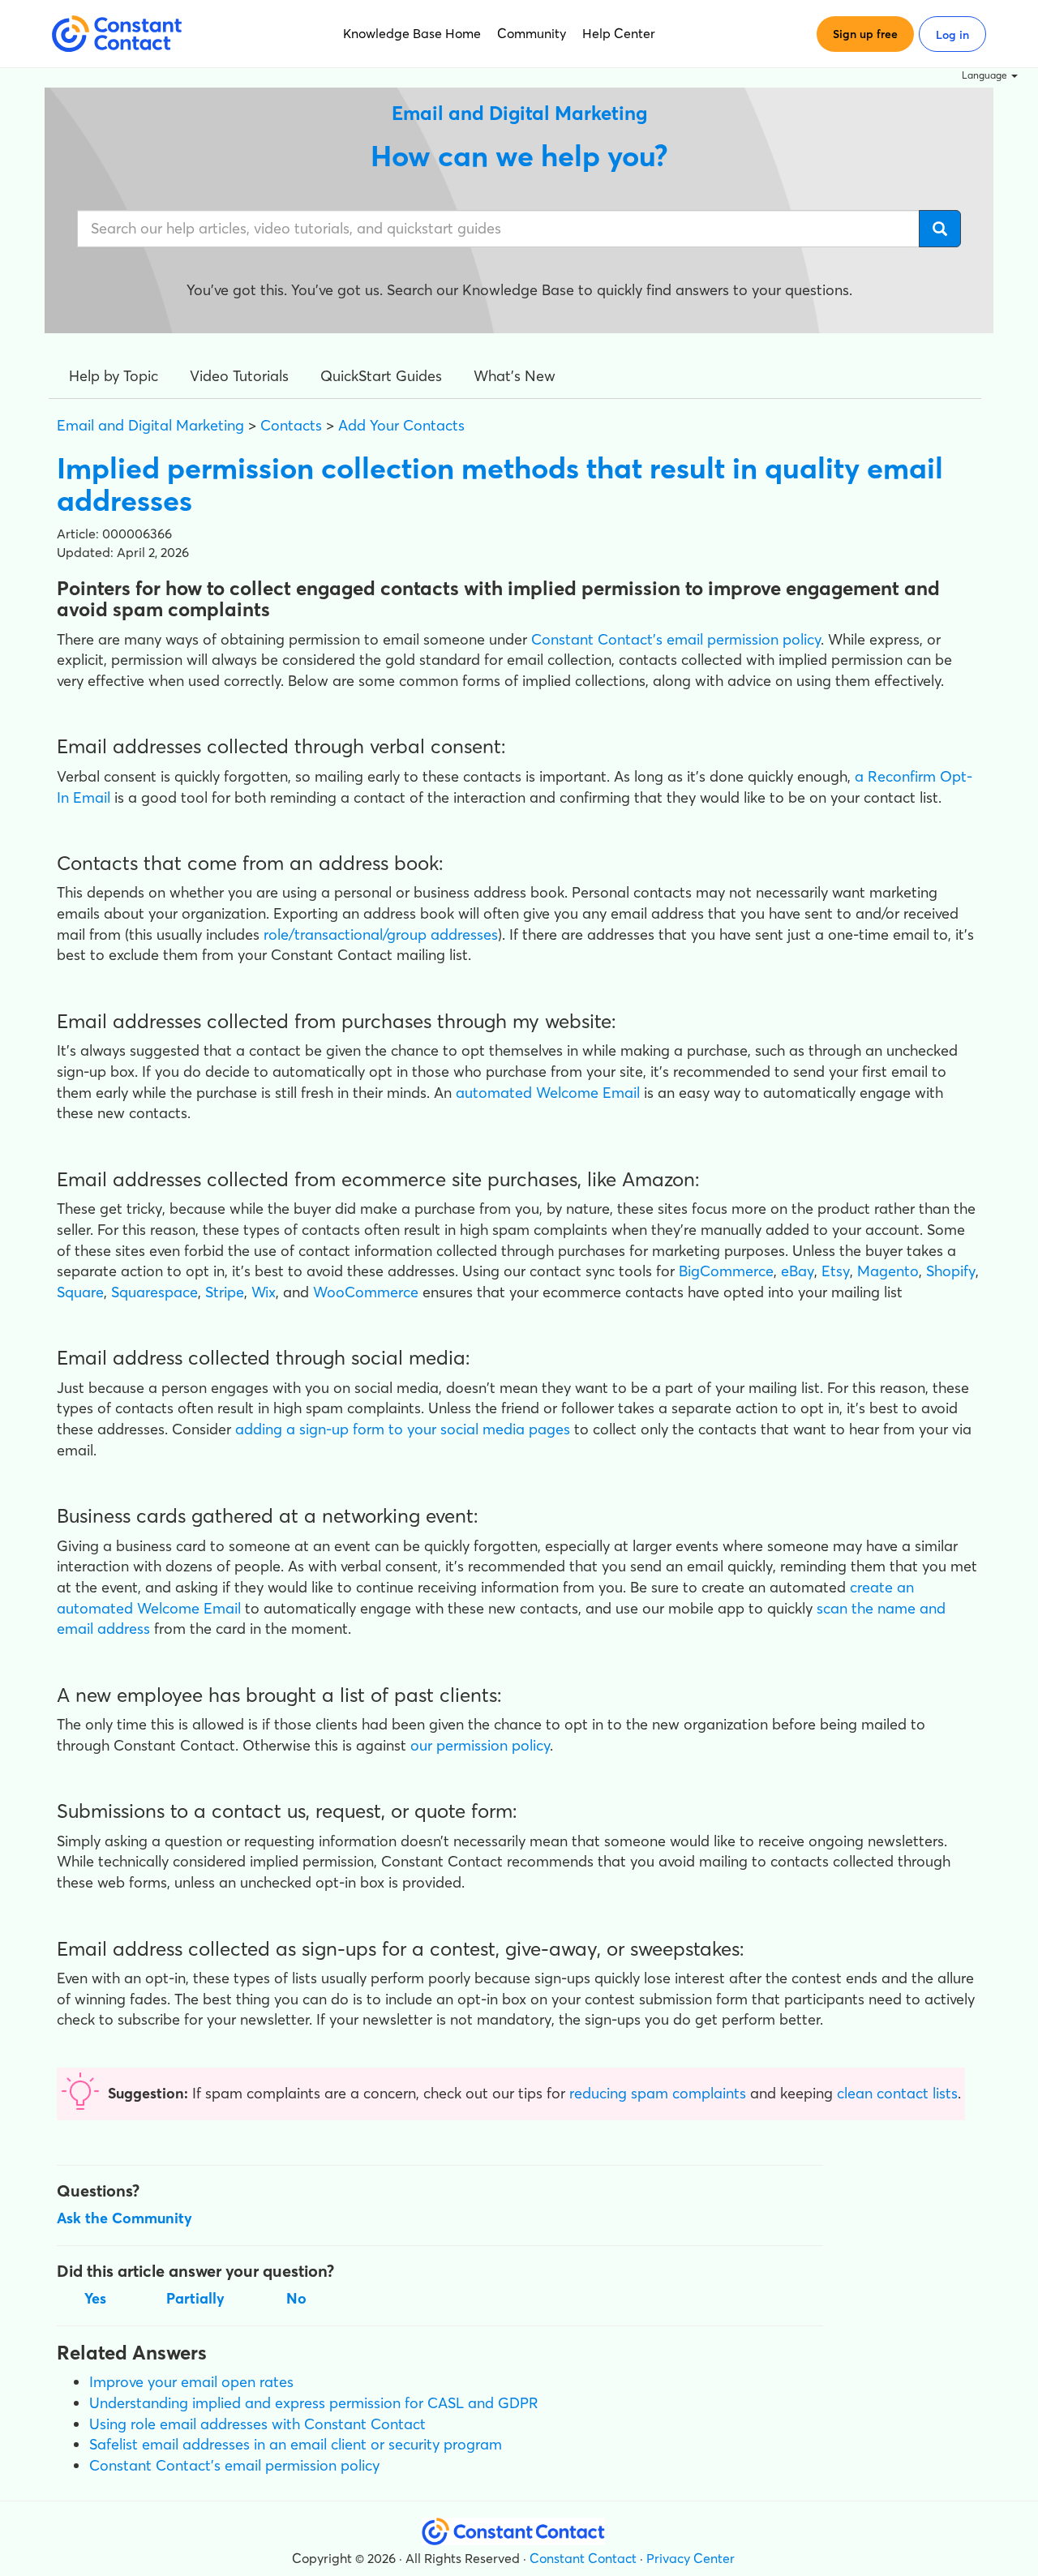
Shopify (951, 1271)
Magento (888, 1271)
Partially (195, 2298)
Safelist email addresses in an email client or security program (296, 2444)
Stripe (225, 1292)
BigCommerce (726, 1271)
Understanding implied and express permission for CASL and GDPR (314, 2403)
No (296, 2298)
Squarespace (154, 1292)
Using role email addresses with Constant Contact (257, 2424)
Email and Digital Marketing (150, 425)
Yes (95, 2298)
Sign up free (865, 34)
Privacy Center (691, 2558)
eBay (798, 1271)
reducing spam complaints (658, 2093)
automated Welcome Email (548, 1093)
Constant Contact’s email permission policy (676, 639)
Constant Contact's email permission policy (234, 2465)
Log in (952, 35)
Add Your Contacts (401, 425)
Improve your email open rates (191, 2382)
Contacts (291, 425)
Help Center (619, 33)
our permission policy (480, 1745)
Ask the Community (124, 2218)
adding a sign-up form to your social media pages (403, 1429)
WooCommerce (366, 1292)
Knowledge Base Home (412, 33)
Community (532, 33)
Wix (264, 1292)
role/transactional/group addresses (381, 934)
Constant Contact (583, 2558)
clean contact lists (897, 2093)
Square (80, 1292)
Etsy (836, 1271)
